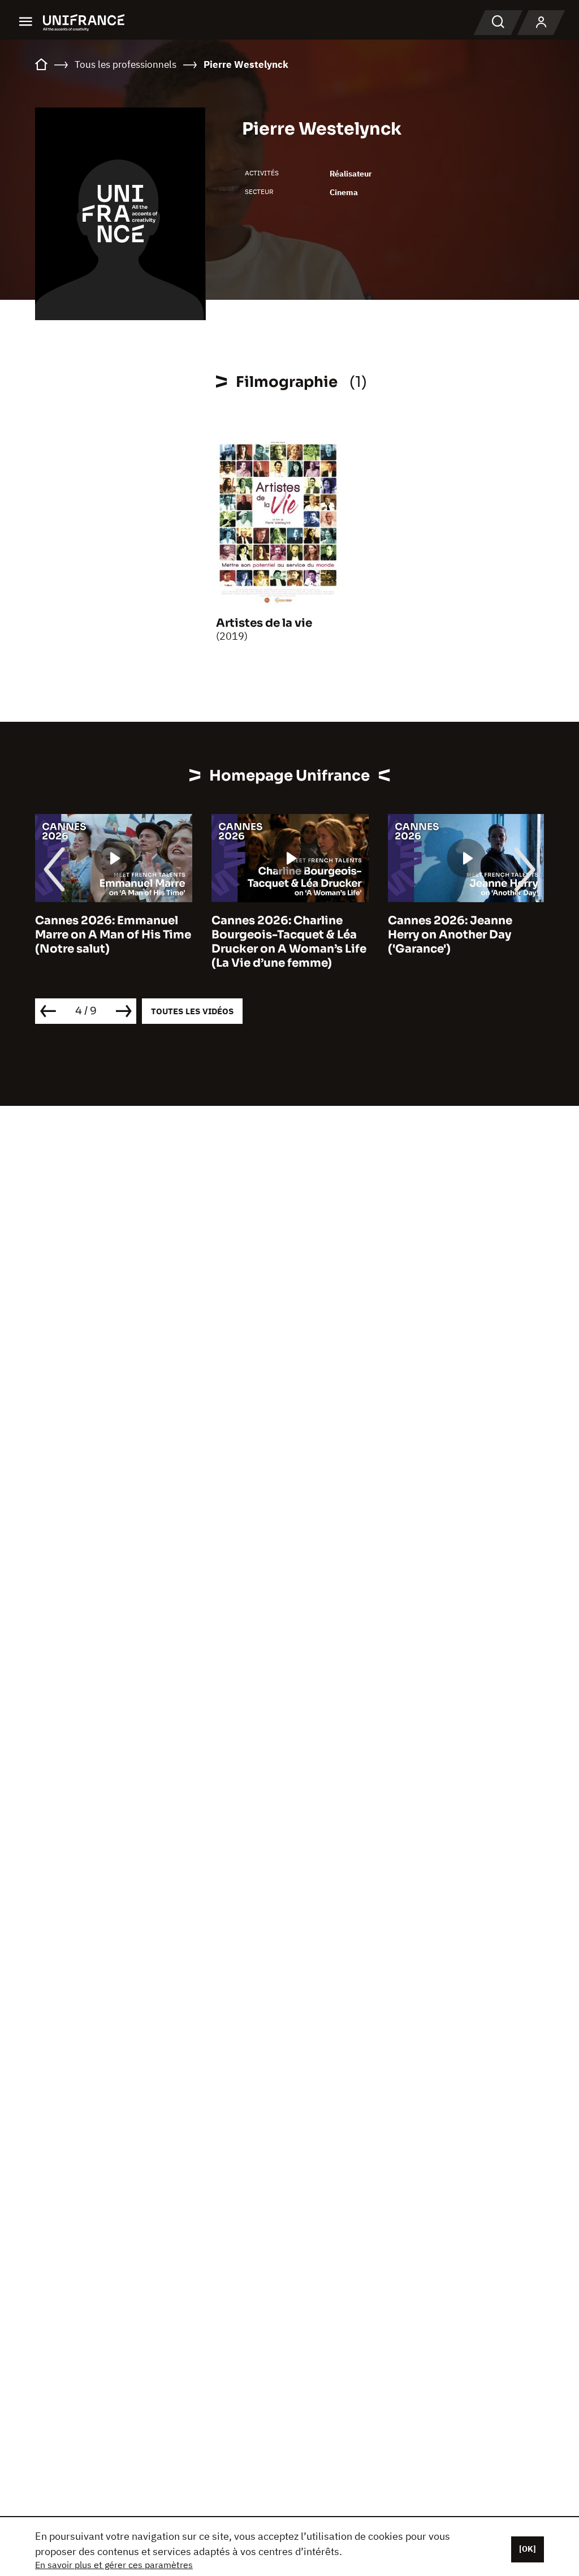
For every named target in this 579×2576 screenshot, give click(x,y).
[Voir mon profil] (541, 23)
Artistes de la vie (264, 623)
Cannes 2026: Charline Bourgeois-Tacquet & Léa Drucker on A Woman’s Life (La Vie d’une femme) (289, 942)
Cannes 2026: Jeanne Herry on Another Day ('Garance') (450, 935)
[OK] (528, 2549)
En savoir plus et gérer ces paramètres (114, 2565)
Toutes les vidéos (192, 1011)
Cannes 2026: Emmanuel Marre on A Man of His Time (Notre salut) (113, 935)
